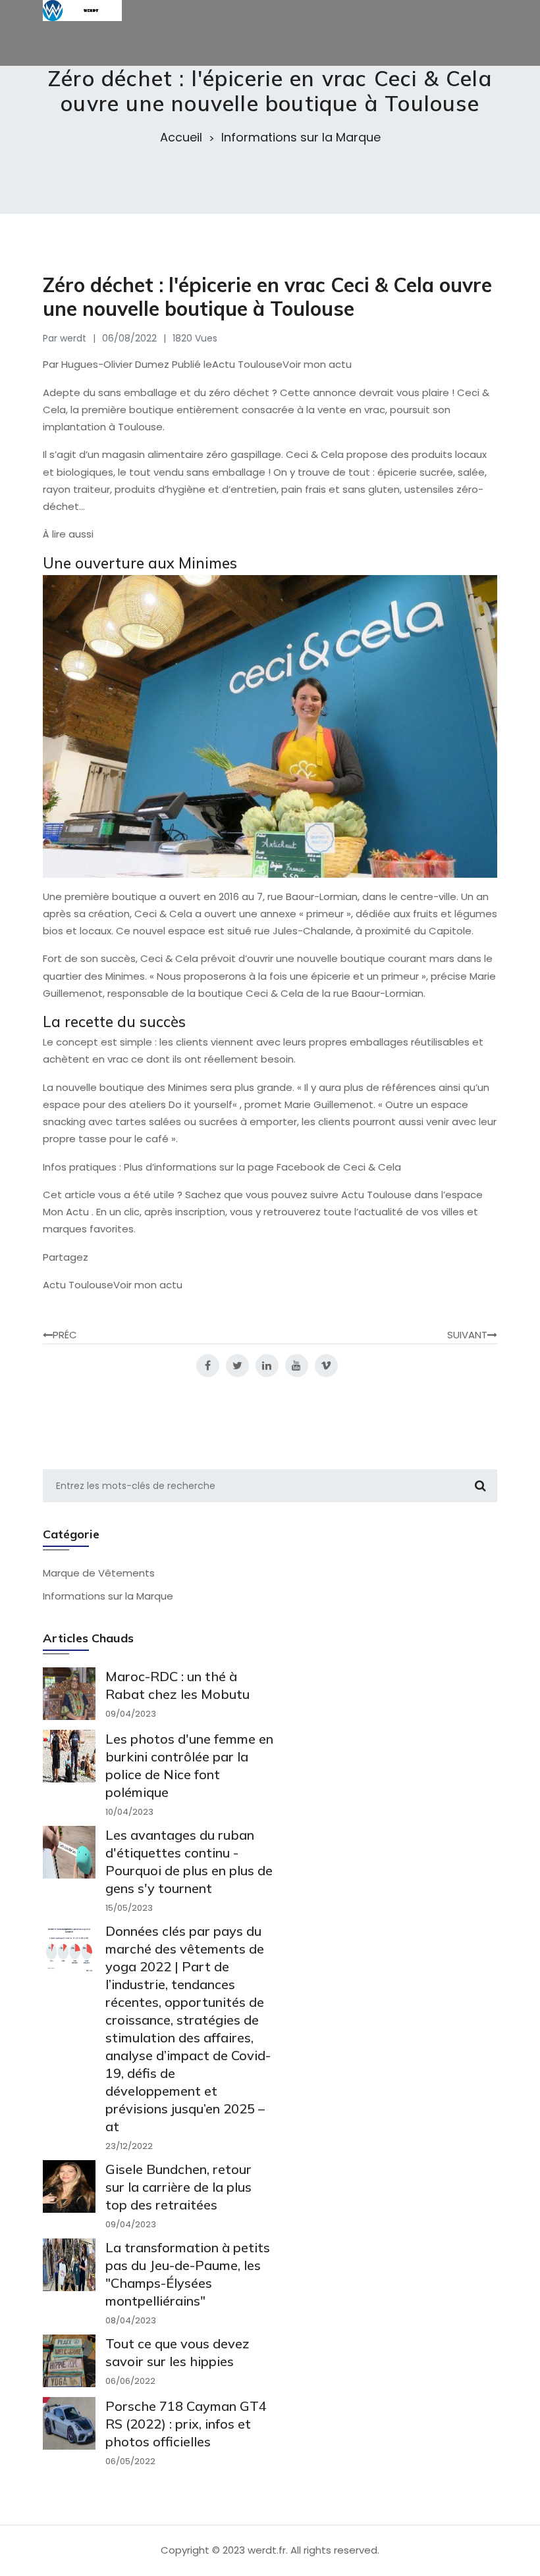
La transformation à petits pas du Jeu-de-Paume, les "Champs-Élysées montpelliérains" (188, 2274)
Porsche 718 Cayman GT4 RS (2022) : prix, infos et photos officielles (186, 2424)
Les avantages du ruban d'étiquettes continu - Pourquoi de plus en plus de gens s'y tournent (189, 1861)
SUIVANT (467, 1335)
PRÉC (65, 1335)
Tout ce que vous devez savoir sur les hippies (177, 2352)
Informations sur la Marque (301, 138)
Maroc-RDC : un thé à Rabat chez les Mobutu (177, 1685)
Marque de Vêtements (99, 1573)
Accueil (181, 138)
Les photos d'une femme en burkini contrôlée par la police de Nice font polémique (189, 1765)
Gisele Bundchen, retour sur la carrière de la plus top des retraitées (178, 2187)
